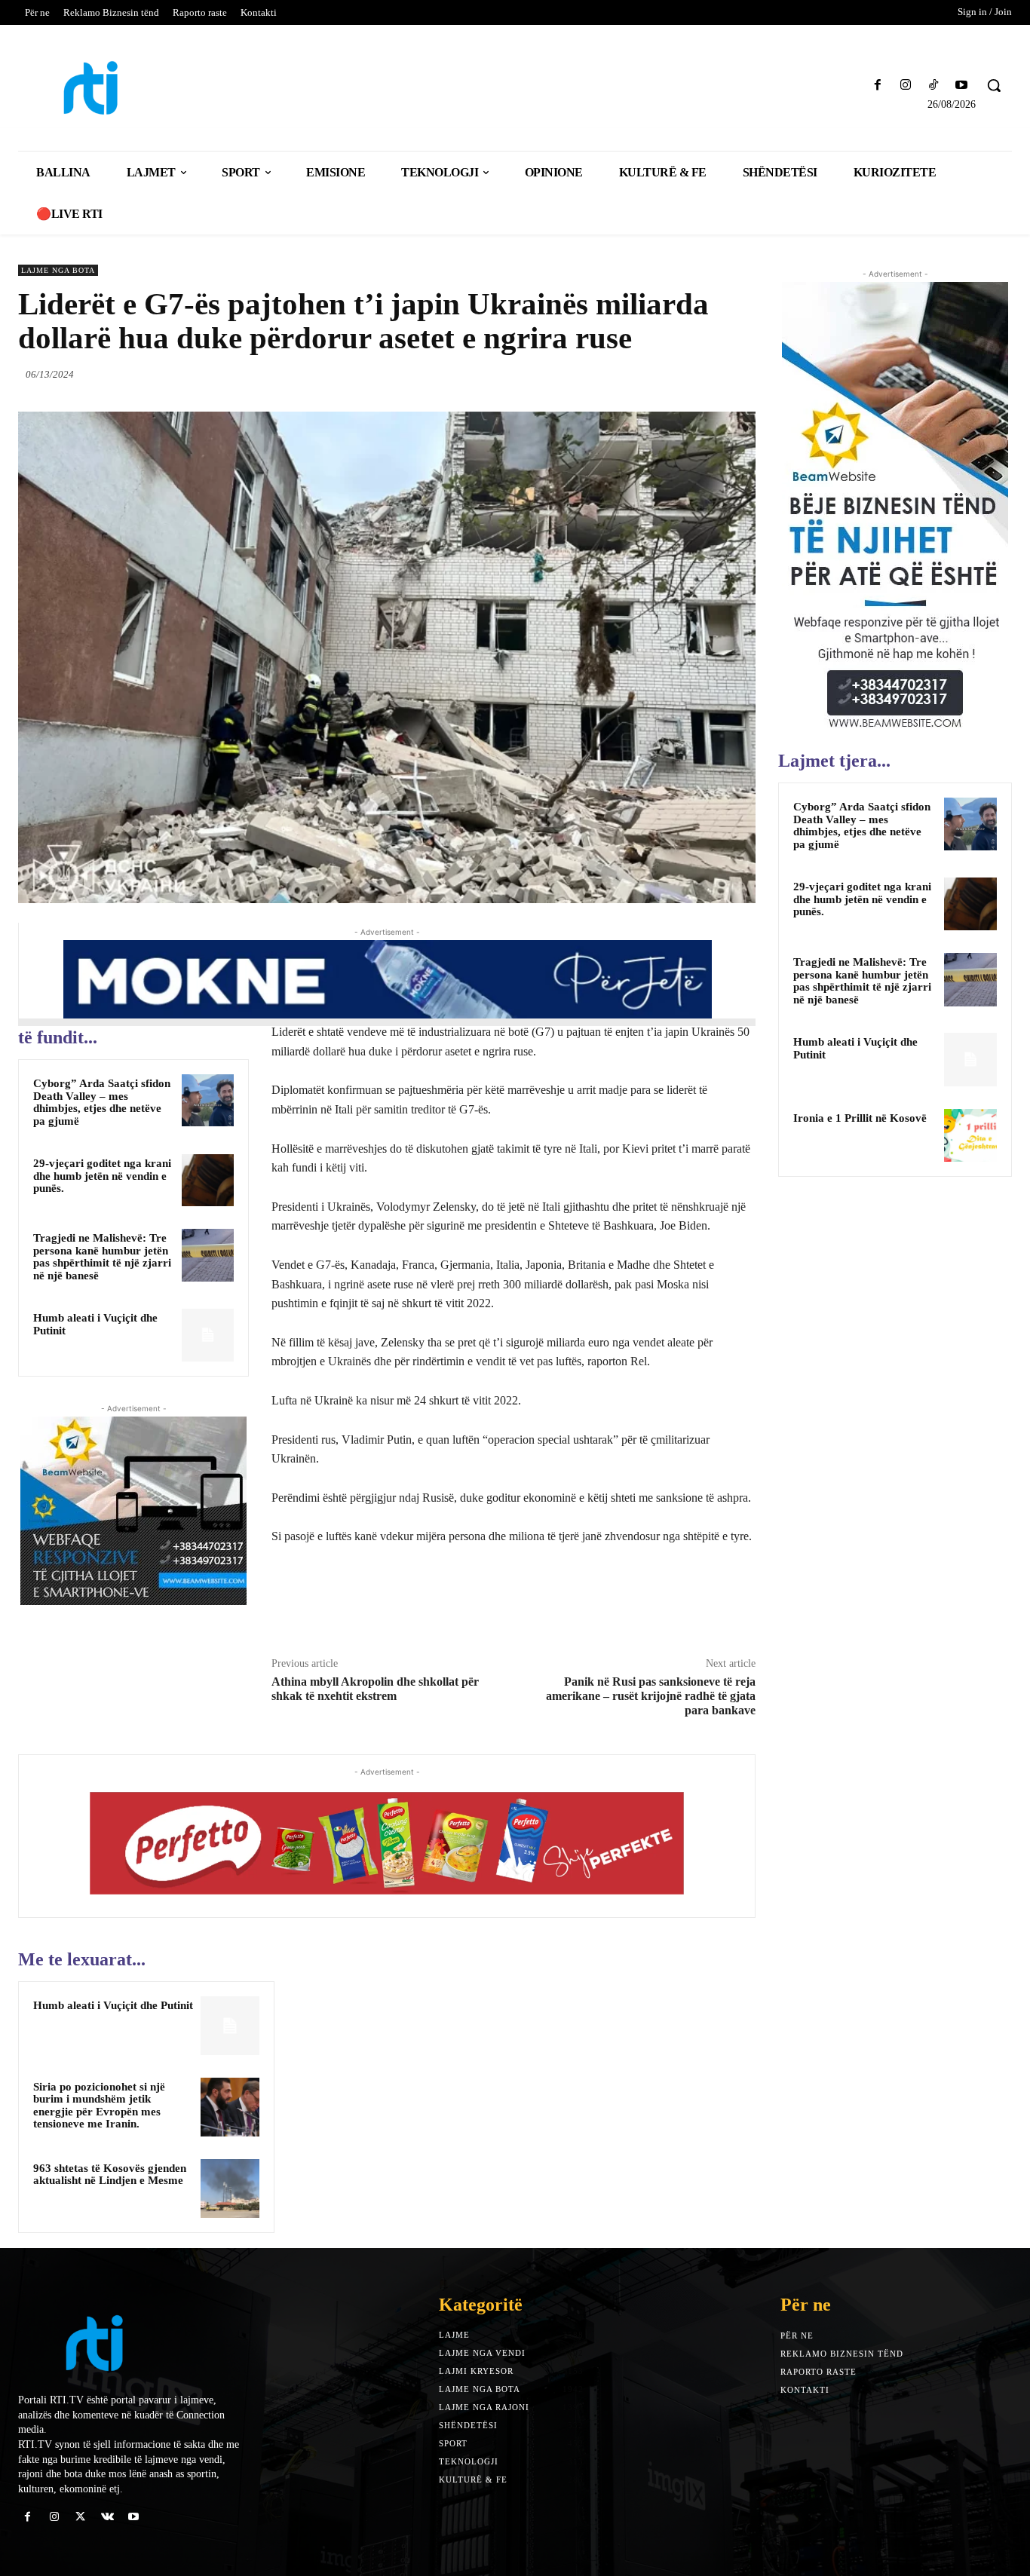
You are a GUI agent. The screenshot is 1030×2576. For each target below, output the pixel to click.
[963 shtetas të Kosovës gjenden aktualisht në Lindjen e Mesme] (230, 2189)
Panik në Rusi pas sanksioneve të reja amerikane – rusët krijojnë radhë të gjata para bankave (651, 1696)
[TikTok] (934, 86)
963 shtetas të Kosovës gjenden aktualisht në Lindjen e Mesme (110, 2175)
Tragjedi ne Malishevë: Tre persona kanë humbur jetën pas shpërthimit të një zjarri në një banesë (102, 1257)
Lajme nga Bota (58, 270)
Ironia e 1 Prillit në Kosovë (860, 1118)
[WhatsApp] (740, 374)
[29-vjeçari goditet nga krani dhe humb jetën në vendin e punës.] (208, 1180)
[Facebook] (877, 86)
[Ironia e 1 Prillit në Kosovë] (970, 1135)
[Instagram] (905, 86)
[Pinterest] (706, 374)
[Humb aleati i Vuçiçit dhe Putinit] (208, 1335)
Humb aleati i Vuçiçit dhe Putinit (113, 2005)
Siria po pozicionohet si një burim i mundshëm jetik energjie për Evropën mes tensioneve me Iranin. (99, 2106)
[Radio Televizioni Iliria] (139, 88)
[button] (994, 85)
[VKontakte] (107, 2517)
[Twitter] (671, 374)
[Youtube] (962, 86)
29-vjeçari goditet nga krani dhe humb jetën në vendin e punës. (102, 1176)
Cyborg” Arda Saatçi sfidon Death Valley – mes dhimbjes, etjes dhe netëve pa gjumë (102, 1102)
